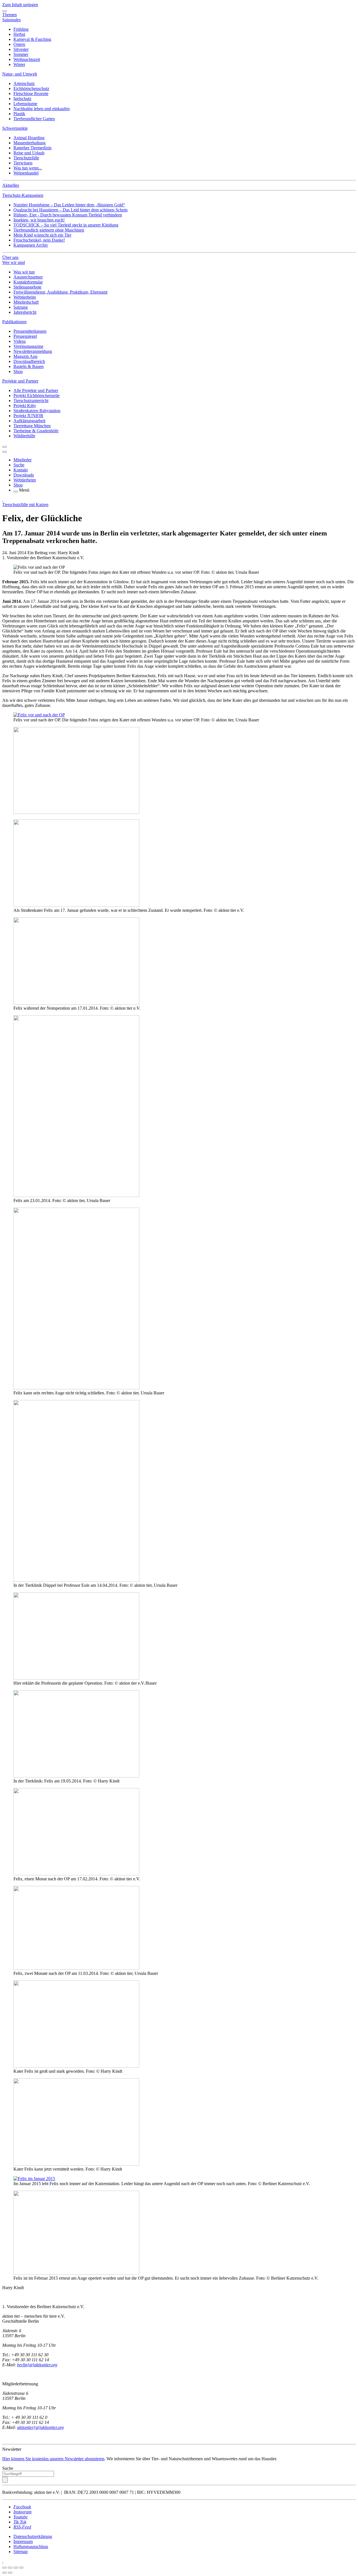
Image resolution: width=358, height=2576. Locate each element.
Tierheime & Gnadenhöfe (36, 431)
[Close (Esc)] (4, 2568)
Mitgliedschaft (26, 302)
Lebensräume (25, 104)
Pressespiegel (25, 336)
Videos (20, 341)
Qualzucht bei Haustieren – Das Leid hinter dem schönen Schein (70, 210)
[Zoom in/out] (21, 2568)
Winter (19, 64)
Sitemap (21, 2552)
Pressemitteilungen (30, 331)
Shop (18, 371)
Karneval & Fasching (32, 39)
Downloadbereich (29, 361)
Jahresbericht (25, 312)
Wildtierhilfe (24, 436)
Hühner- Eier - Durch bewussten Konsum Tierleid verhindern (68, 215)
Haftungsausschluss (31, 2547)
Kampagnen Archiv (31, 245)
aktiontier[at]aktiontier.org (40, 2427)
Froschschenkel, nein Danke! (39, 240)
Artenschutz (24, 83)
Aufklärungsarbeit (29, 421)
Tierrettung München (32, 426)
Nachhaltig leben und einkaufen (42, 109)
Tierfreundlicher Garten (34, 119)
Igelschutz (22, 99)
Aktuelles (11, 185)
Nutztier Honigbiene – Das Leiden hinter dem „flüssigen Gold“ (69, 205)
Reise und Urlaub (29, 153)
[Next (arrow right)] (10, 2573)
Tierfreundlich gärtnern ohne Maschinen (49, 230)
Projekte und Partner (20, 381)
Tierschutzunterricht (31, 401)
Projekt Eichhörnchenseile (36, 396)
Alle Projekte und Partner (36, 390)
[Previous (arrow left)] (4, 2573)
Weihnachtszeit (27, 59)
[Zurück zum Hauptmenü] (4, 447)
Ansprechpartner (28, 277)
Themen (10, 15)
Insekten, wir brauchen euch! (39, 220)
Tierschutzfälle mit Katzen (25, 505)
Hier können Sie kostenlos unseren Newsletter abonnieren (53, 2459)
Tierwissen (23, 163)
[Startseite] (3, 500)
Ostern (19, 44)
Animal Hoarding (29, 138)
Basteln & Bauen (29, 366)
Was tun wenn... (28, 168)
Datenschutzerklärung (33, 2536)
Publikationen (14, 322)
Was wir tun (24, 272)
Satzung (21, 307)
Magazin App (25, 356)
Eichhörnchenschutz (31, 88)
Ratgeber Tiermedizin (32, 148)
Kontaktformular (28, 282)
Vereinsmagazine (28, 346)
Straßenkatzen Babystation (37, 411)
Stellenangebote (27, 287)
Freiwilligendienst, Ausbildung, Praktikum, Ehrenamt (60, 292)
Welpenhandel (26, 173)
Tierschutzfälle (26, 158)
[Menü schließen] (4, 11)
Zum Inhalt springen (20, 5)
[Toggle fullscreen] (16, 2568)
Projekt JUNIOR (28, 416)
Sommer (21, 54)
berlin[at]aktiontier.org (37, 2365)
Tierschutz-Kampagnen (23, 195)
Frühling (21, 29)
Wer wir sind (14, 262)
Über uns (10, 257)
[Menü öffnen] (16, 492)
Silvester (21, 49)
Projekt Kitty (25, 406)
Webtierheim (25, 297)
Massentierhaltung (30, 143)
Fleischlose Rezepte (31, 94)
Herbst (19, 34)
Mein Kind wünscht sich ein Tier (42, 235)
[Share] (10, 2568)
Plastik (19, 114)
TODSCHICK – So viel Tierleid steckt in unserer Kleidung (66, 225)
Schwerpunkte (15, 128)
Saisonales (11, 20)
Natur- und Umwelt (20, 74)
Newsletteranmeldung (33, 351)
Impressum (23, 2541)
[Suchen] (5, 2480)
